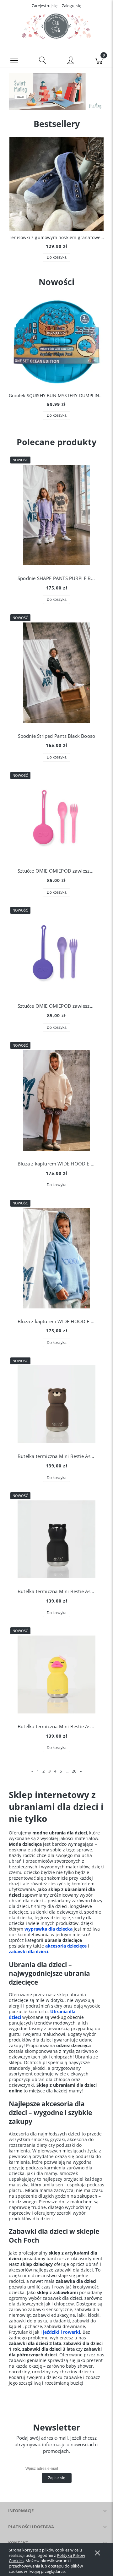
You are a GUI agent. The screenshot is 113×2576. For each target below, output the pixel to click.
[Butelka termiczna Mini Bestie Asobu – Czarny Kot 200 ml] (56, 1539)
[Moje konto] (71, 61)
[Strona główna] (56, 26)
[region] (56, 92)
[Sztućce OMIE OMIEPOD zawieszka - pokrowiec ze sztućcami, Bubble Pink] (56, 819)
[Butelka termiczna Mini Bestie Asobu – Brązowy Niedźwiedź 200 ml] (56, 1404)
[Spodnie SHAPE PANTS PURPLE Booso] (56, 515)
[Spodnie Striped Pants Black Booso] (56, 673)
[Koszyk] (99, 60)
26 (74, 1771)
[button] (14, 60)
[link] (56, 92)
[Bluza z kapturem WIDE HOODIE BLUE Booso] (56, 1258)
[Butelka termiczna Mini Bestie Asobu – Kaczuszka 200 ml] (56, 1674)
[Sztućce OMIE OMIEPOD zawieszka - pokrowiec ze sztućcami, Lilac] (56, 954)
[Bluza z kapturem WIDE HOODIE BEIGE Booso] (56, 1100)
